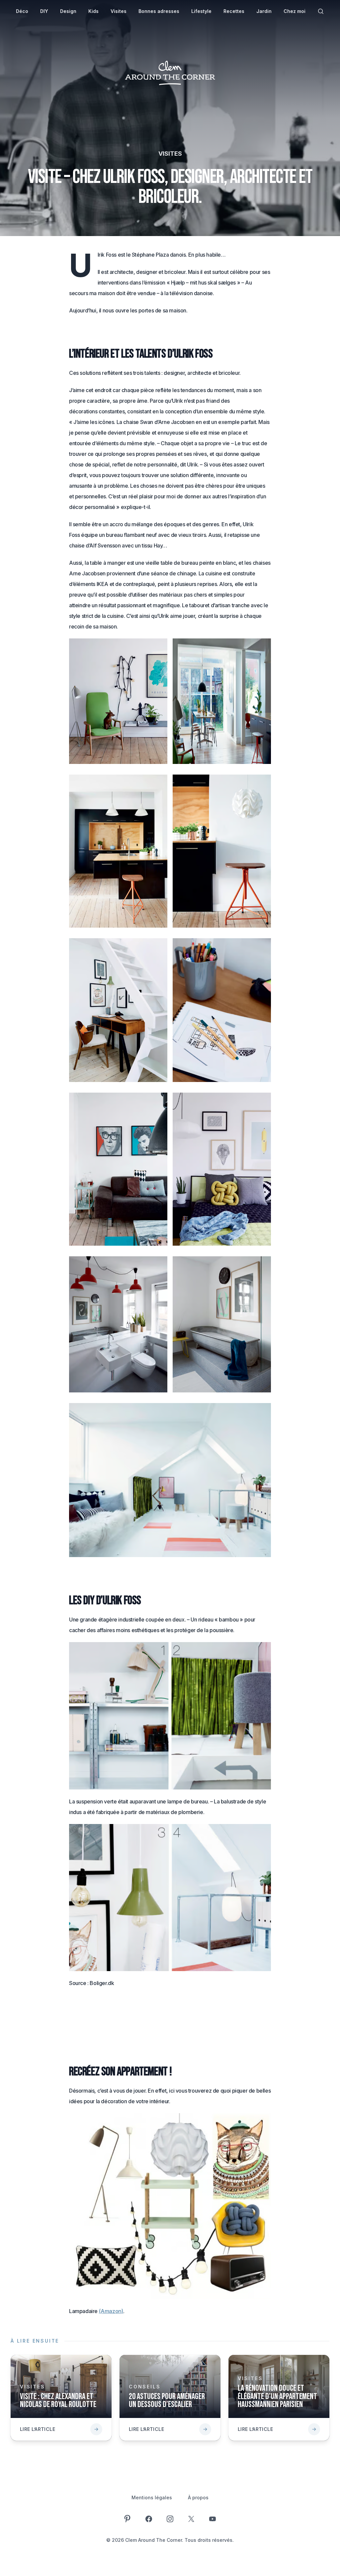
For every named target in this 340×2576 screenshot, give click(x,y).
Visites (119, 11)
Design (68, 11)
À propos (198, 2497)
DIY (44, 11)
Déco (22, 11)
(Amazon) (111, 2311)
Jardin (264, 11)
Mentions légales (152, 2497)
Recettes (234, 11)
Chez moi (295, 11)
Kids (93, 11)
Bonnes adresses (159, 11)
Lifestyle (201, 11)
